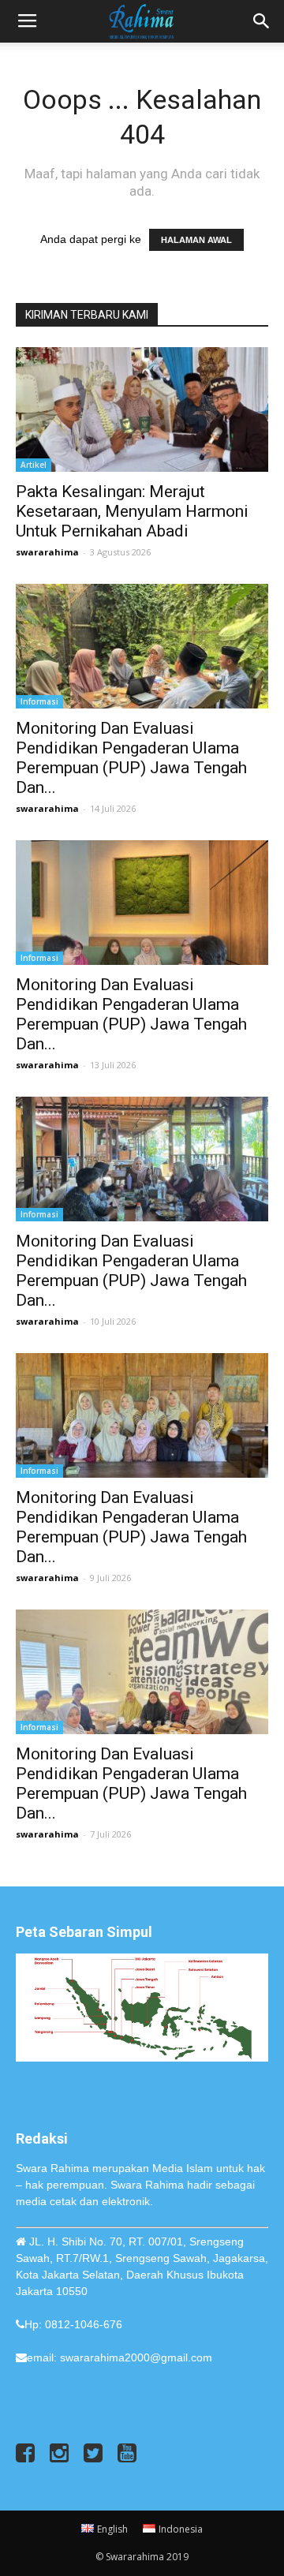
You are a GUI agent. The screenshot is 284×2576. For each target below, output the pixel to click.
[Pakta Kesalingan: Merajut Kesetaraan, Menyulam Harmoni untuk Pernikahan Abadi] (142, 409)
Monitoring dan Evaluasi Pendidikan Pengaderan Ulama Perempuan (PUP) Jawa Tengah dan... (131, 758)
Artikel (34, 465)
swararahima (47, 552)
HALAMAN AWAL (196, 240)
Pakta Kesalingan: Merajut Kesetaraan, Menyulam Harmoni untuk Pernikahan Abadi (132, 511)
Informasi (39, 701)
